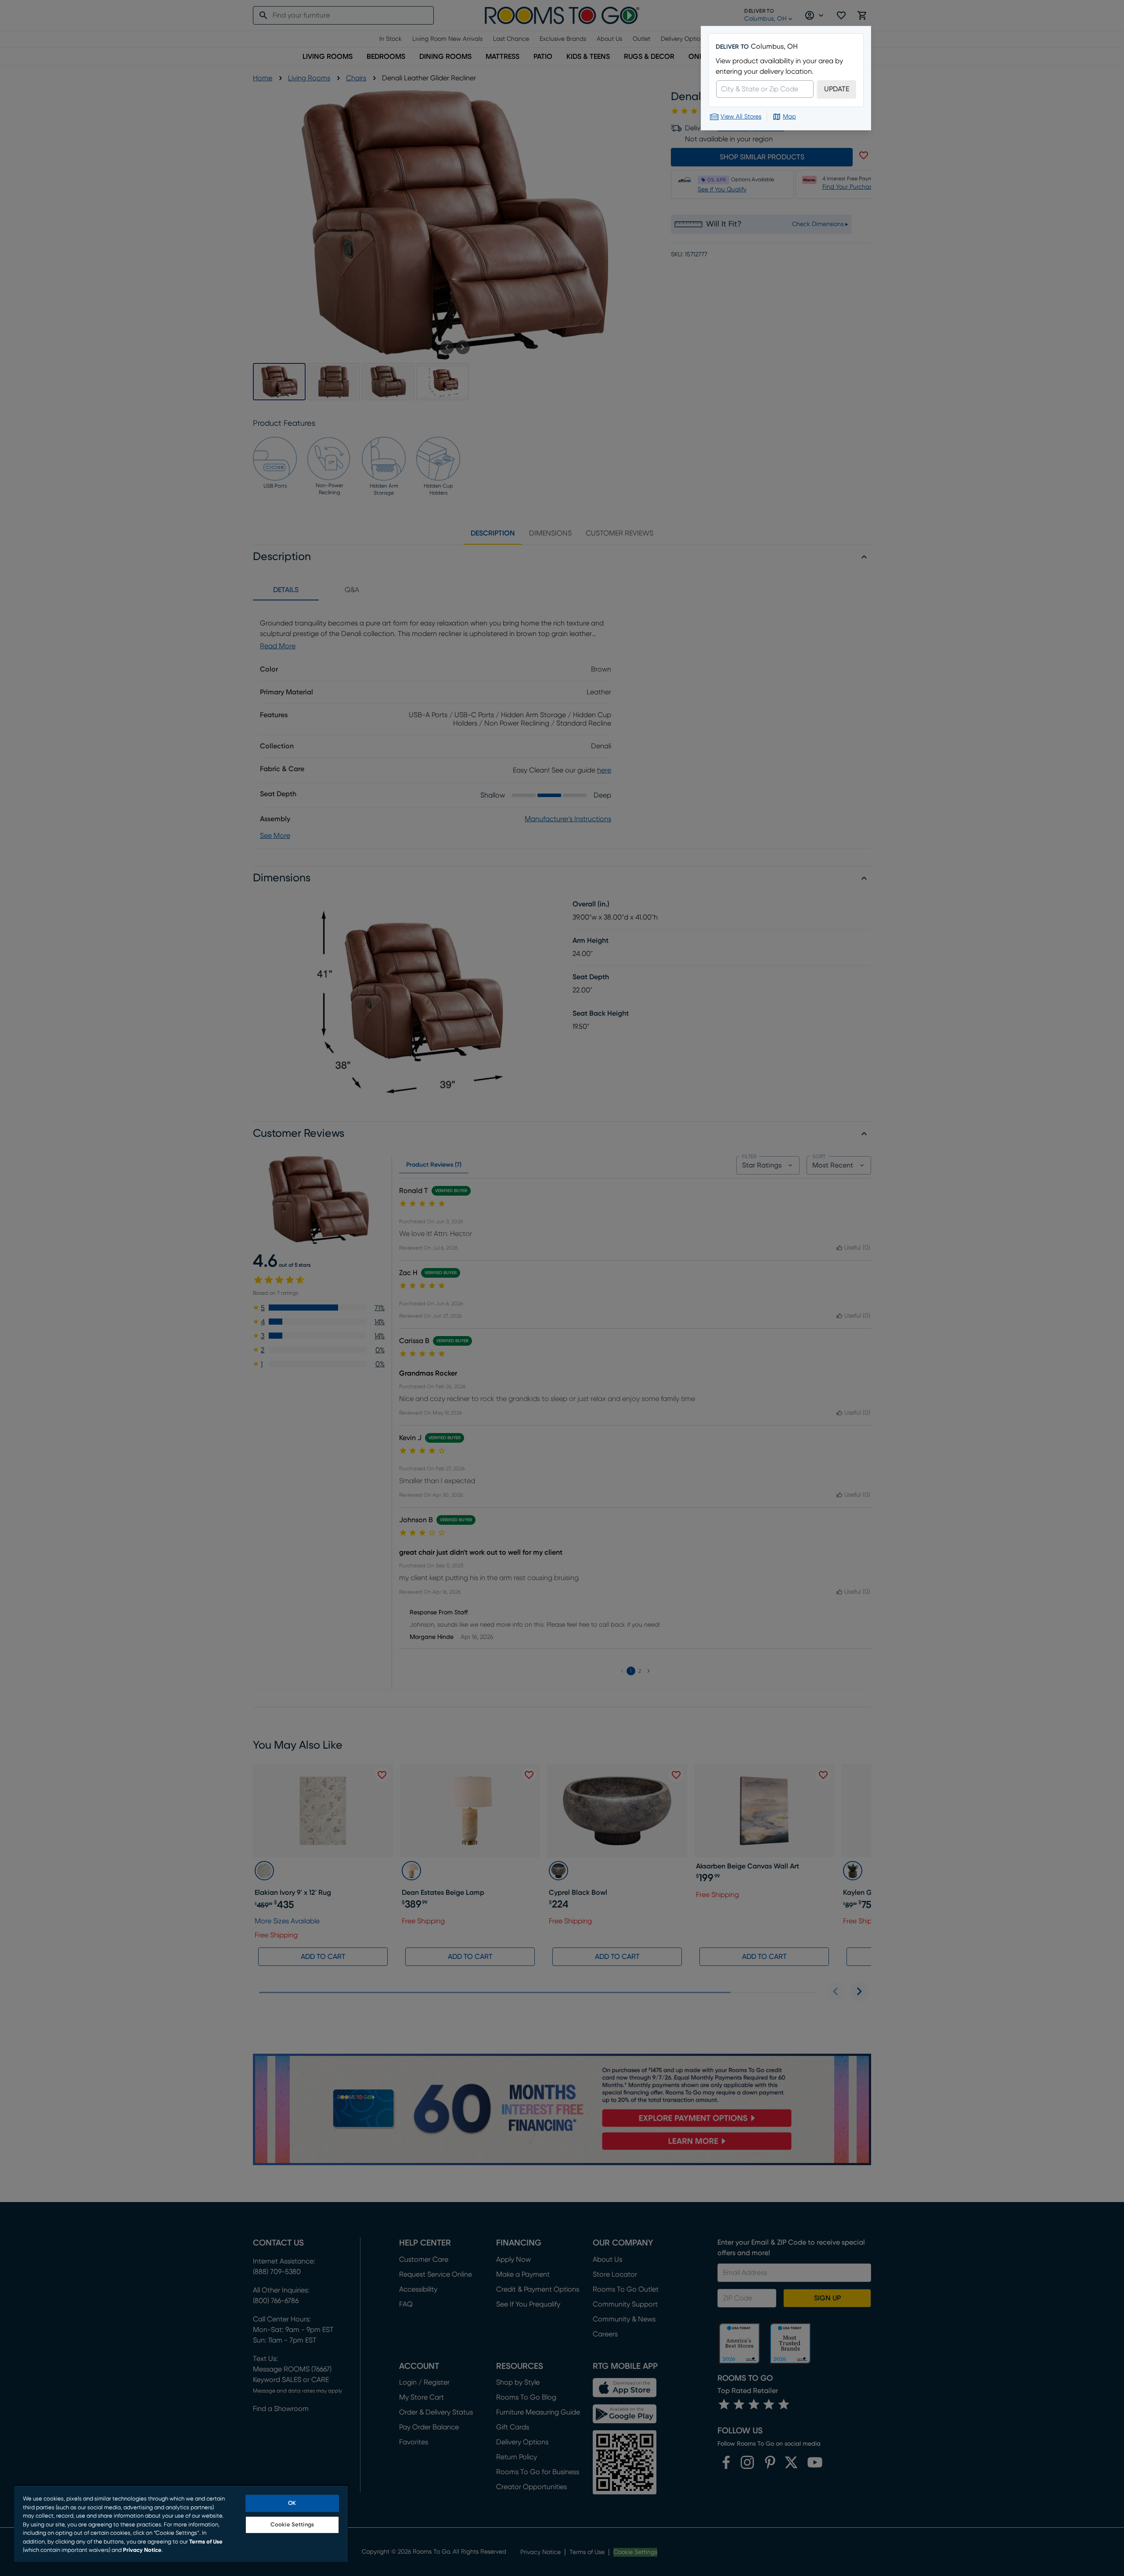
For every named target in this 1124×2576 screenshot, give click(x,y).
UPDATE (837, 89)
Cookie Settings (292, 2525)
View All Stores (741, 117)
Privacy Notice (142, 2550)
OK (292, 2503)
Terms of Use (206, 2542)
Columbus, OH (774, 47)
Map (789, 117)
